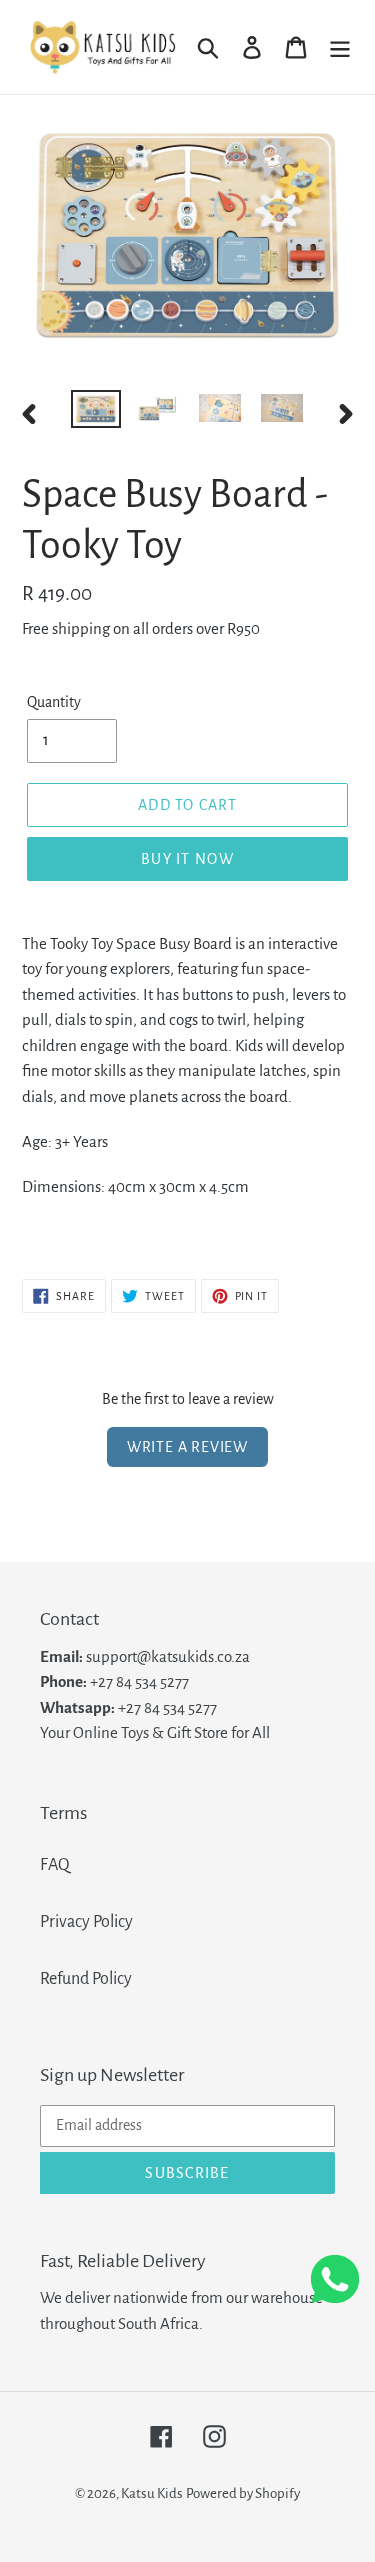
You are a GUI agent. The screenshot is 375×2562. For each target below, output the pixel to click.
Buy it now (187, 859)
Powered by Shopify (243, 2493)
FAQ (55, 1865)
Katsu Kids (152, 2493)
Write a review (187, 1447)
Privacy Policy (86, 1922)
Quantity (54, 702)
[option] (96, 412)
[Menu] (340, 47)
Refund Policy (86, 1979)
